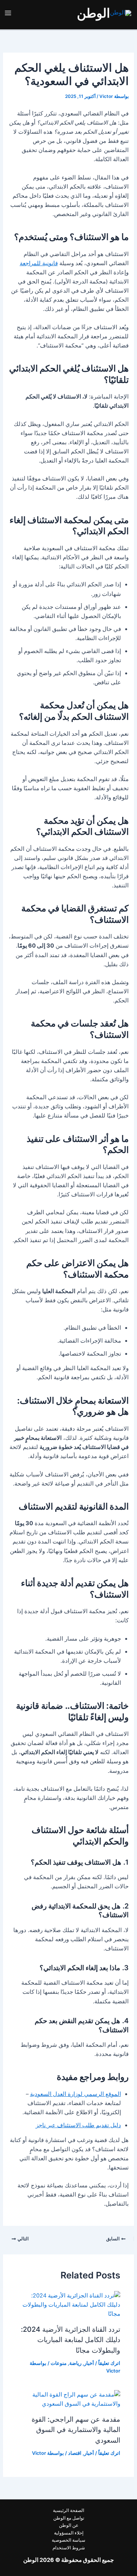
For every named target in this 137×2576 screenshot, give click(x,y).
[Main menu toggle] (8, 13)
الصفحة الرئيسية (68, 2510)
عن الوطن (69, 2525)
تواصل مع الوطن (69, 2518)
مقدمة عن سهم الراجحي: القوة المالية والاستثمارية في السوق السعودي (76, 2430)
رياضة (75, 2363)
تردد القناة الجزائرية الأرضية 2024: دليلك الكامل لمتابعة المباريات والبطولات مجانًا (71, 2340)
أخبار (89, 2363)
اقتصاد (75, 2453)
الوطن (93, 13)
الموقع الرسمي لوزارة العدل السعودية (76, 2094)
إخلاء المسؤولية (69, 2533)
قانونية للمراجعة (39, 263)
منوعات (59, 2363)
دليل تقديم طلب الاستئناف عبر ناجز (78, 2125)
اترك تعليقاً (109, 2363)
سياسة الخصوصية (68, 2540)
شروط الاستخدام (69, 2548)
